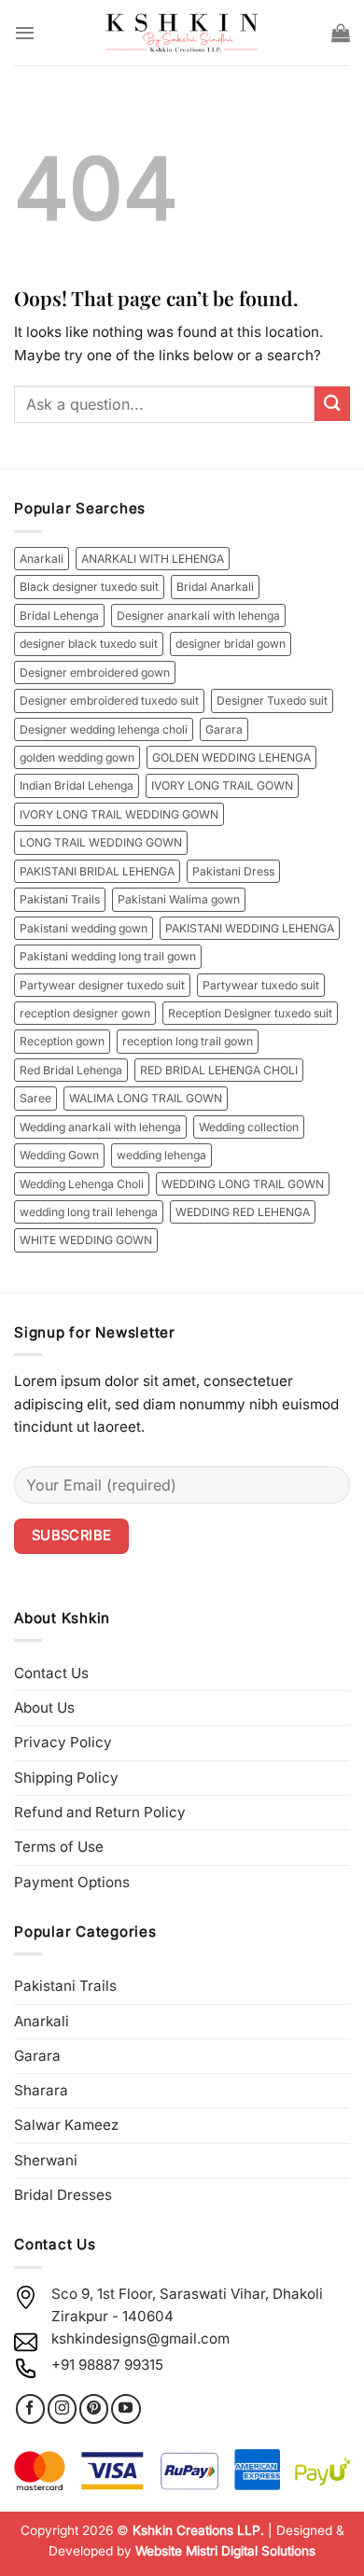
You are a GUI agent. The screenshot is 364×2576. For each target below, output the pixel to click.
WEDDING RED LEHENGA (243, 1212)
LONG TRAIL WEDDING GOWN (101, 842)
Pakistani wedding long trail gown (108, 956)
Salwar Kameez (66, 2125)
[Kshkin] (182, 33)
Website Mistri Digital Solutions (225, 2551)
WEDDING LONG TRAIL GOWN (243, 1184)
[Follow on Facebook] (30, 2408)
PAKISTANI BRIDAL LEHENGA (97, 871)
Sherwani (46, 2160)
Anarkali (42, 559)
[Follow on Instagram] (62, 2408)
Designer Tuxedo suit (272, 700)
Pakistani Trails (60, 899)
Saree (35, 1098)
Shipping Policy (66, 1778)
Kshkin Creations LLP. (198, 2530)
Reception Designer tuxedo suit (250, 1013)
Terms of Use (59, 1847)
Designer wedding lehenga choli (104, 729)
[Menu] (25, 33)
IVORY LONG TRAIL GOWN (222, 785)
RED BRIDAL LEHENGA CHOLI (219, 1070)
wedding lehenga (161, 1155)
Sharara (41, 2090)
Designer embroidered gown (95, 672)
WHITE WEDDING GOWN (86, 1240)
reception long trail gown (188, 1041)
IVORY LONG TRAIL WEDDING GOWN (119, 814)
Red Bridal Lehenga (71, 1070)
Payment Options (72, 1882)
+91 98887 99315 (107, 2365)
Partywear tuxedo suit (261, 985)
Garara (224, 729)
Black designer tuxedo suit (89, 587)
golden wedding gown (77, 757)
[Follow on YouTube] (126, 2408)
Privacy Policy (63, 1742)
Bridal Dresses (63, 2195)
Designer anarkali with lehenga (198, 616)
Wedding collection (249, 1127)
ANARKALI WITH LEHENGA (153, 559)
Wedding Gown (59, 1155)
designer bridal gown (231, 644)
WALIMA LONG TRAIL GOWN (146, 1098)
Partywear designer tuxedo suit (102, 985)
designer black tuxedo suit (89, 644)
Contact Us (51, 1673)
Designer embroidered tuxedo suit (109, 700)
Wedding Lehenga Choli (82, 1184)
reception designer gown (85, 1013)
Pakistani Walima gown (179, 899)
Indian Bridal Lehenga (77, 785)
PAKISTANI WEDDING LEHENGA (250, 928)
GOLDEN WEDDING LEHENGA (231, 757)
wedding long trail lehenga (89, 1212)
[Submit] (332, 404)
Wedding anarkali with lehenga (100, 1127)
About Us (44, 1708)
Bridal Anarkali (215, 587)
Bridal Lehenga (59, 616)
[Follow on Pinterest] (94, 2408)
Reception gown (62, 1041)
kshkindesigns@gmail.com (140, 2338)
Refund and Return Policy (100, 1812)
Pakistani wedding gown (84, 928)
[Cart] (341, 33)
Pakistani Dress (233, 871)
